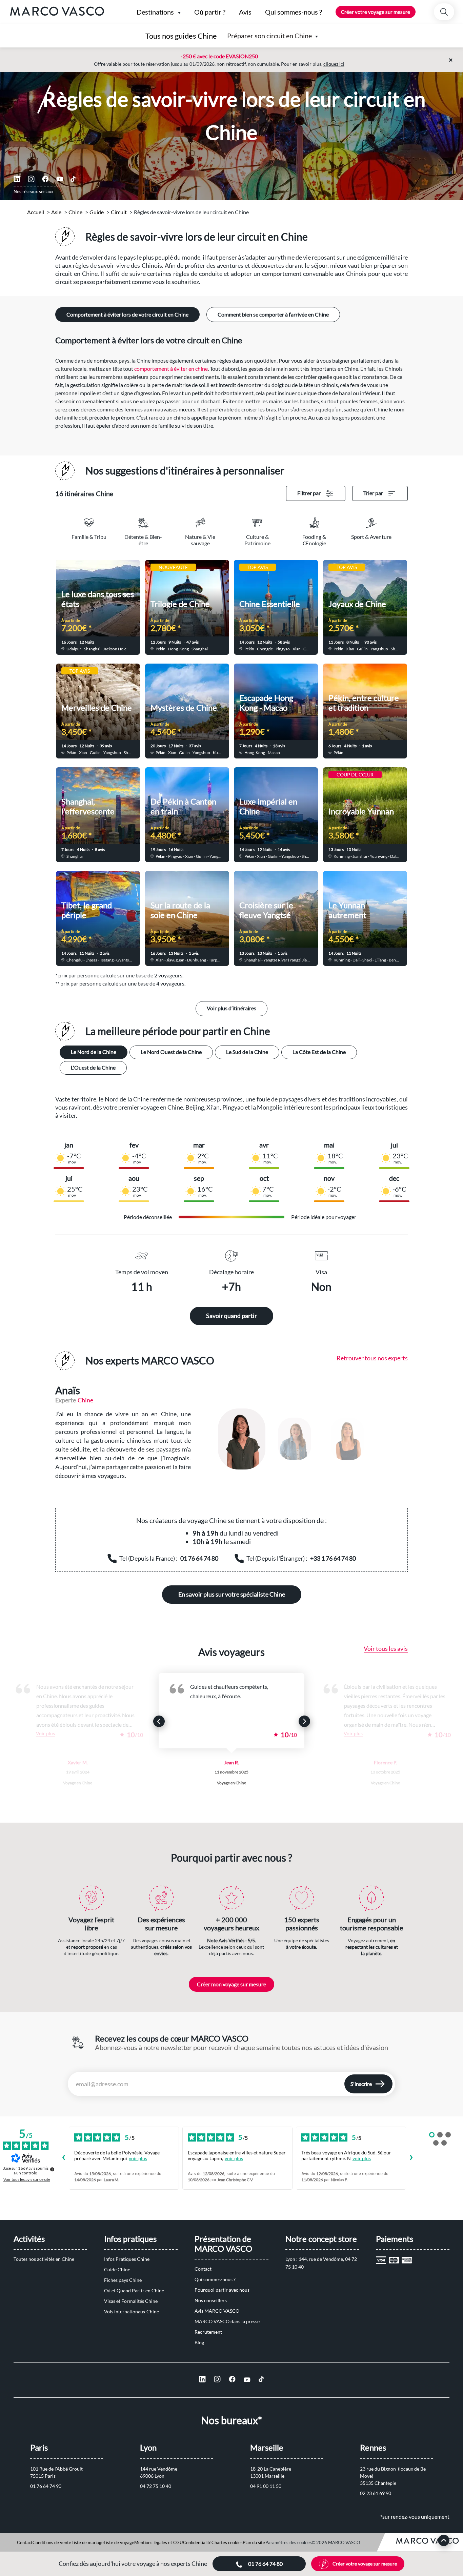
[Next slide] (304, 1721)
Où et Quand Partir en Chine (134, 2290)
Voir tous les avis (386, 1648)
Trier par (373, 493)
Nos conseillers (211, 2300)
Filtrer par (309, 493)
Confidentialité (197, 2542)
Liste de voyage (119, 2542)
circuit (119, 212)
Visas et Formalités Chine (131, 2301)
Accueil (36, 212)
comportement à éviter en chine (171, 369)
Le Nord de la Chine (94, 1052)
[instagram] (31, 179)
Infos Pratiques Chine (127, 2259)
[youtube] (60, 179)
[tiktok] (73, 179)
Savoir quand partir (231, 1316)
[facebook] (45, 179)
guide (97, 212)
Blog (199, 2342)
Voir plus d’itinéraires (231, 1008)
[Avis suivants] (411, 2158)
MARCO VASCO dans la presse (227, 2321)
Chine (75, 212)
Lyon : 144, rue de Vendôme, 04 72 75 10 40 (322, 2263)
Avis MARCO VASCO (217, 2311)
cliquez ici (334, 64)
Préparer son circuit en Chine (269, 36)
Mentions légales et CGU (158, 2542)
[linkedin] (17, 179)
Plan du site (254, 2542)
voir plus (138, 2158)
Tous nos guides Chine (181, 36)
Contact (203, 2269)
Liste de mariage (88, 2542)
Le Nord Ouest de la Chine (171, 1052)
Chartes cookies (227, 2542)
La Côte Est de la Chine (319, 1052)
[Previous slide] (159, 1721)
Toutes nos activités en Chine (44, 2259)
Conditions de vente (52, 2542)
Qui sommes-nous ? (215, 2279)
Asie (56, 212)
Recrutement (208, 2332)
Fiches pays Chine (123, 2280)
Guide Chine (117, 2269)
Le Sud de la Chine (247, 1052)
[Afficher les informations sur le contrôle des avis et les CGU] (52, 2169)
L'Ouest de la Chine (93, 1067)
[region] (306, 1439)
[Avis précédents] (63, 2158)
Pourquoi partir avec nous (222, 2290)
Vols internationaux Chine (132, 2311)
